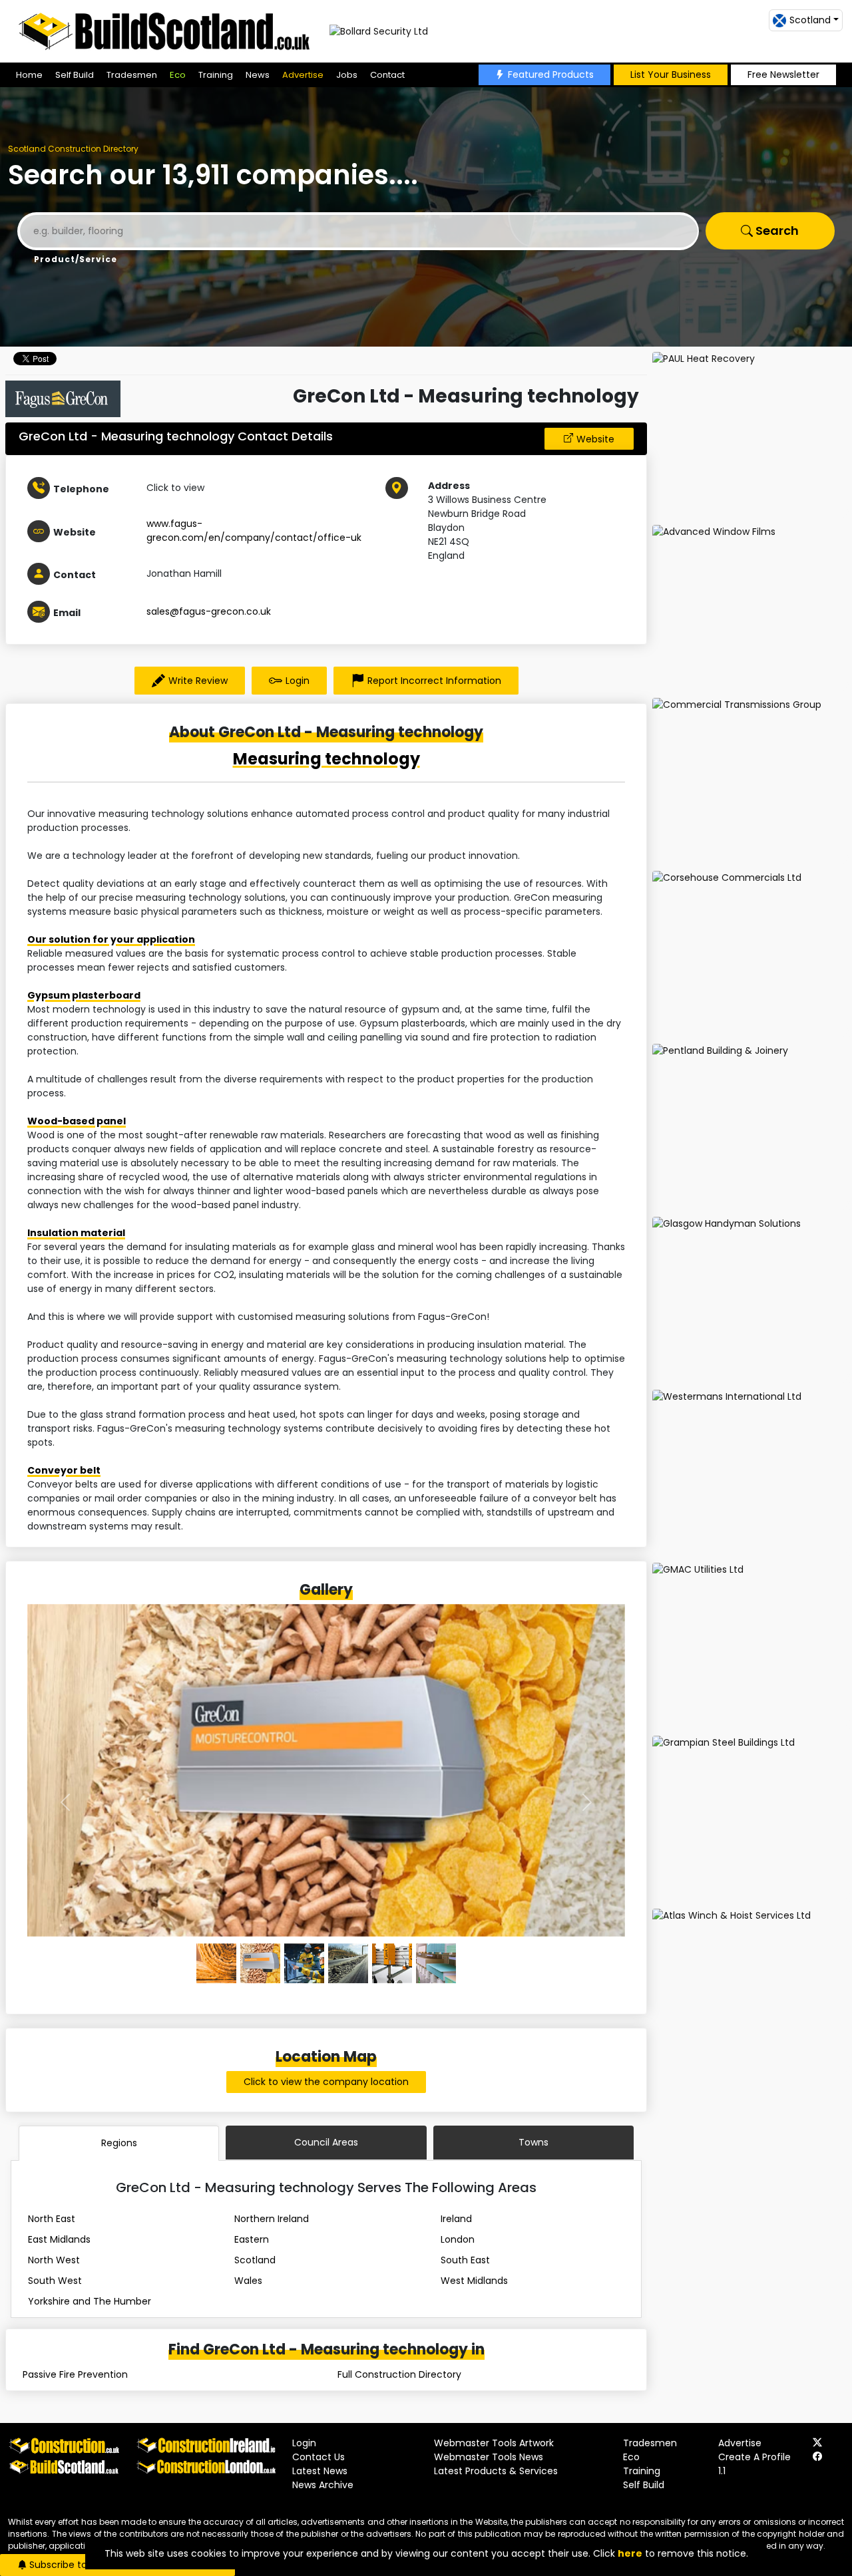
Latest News (320, 2471)
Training (216, 75)
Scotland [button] (810, 20)
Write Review (198, 681)
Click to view (175, 488)
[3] (348, 1963)
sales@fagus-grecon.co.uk (209, 611)
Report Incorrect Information (434, 681)
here (630, 2553)
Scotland (255, 2260)
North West (54, 2260)
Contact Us (319, 2457)
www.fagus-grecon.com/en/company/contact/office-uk (254, 531)
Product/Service (76, 259)
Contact (387, 75)
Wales (248, 2281)
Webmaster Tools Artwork (494, 2443)
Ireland (456, 2219)
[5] (436, 1963)
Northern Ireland (272, 2219)
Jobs (347, 75)
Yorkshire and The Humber (90, 2301)
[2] (304, 1963)
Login (298, 681)
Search (776, 231)
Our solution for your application (111, 939)
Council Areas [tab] (326, 2142)
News (258, 75)
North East (52, 2219)
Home (29, 75)
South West (55, 2281)
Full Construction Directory (399, 2374)
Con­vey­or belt (64, 1470)
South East (465, 2260)
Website (595, 439)
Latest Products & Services (496, 2471)
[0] (216, 1963)
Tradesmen (132, 75)
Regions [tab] (119, 2143)
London (458, 2239)
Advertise (303, 75)
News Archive (323, 2485)
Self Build (75, 75)
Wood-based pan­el (77, 1121)
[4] (392, 1963)
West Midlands (474, 2281)
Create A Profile (754, 2457)
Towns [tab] (533, 2142)
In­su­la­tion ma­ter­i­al (76, 1233)
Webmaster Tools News (489, 2457)
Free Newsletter (783, 75)
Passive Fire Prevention (75, 2374)
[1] (260, 1963)
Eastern (252, 2239)
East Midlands (59, 2239)
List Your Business (671, 75)
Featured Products (551, 75)
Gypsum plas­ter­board (84, 995)
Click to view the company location (326, 2082)
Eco (178, 75)
